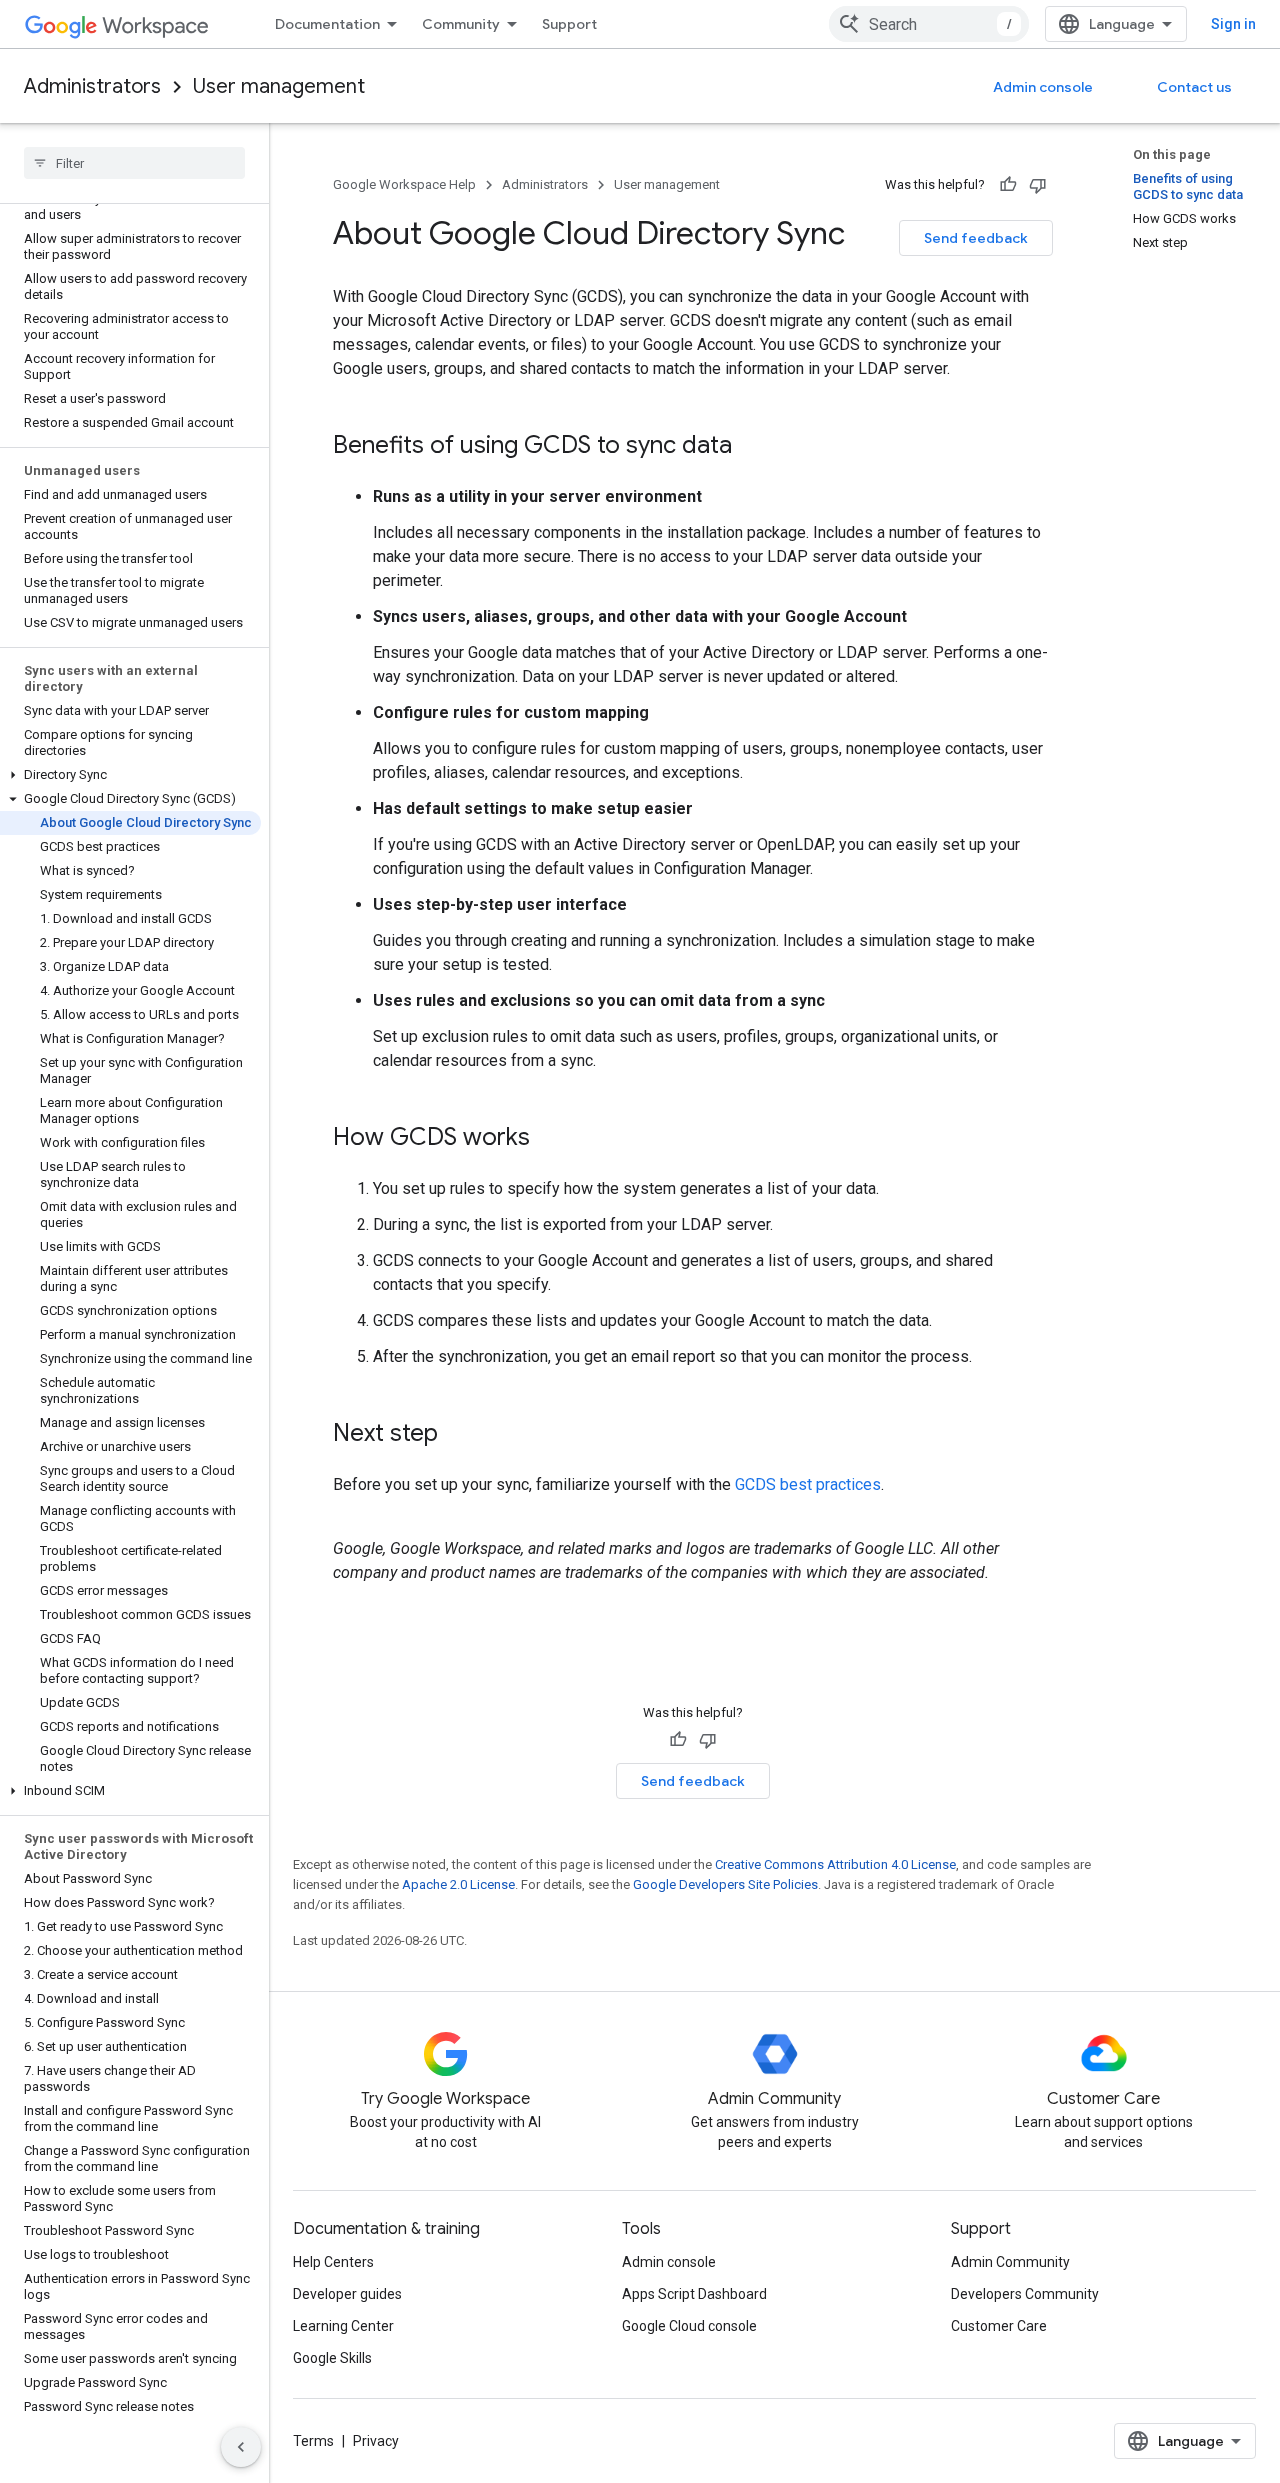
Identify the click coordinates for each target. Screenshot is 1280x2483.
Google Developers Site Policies (725, 1884)
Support (569, 24)
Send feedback (976, 238)
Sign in (1233, 24)
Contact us (1194, 87)
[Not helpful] (1038, 185)
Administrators (92, 86)
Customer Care (999, 2326)
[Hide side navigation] (241, 2447)
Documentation (327, 24)
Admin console (1043, 87)
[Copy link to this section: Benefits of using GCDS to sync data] (752, 447)
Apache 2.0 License (458, 1884)
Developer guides (347, 2294)
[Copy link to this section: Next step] (458, 1435)
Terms (313, 2441)
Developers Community (1025, 2294)
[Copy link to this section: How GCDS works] (550, 1139)
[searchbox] (134, 163)
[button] (130, 775)
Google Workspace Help (404, 184)
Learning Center (343, 2326)
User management (279, 86)
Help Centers (333, 2262)
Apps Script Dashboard (694, 2294)
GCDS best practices (808, 1484)
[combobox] (929, 24)
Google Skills (332, 2358)
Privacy (376, 2441)
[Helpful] (1008, 185)
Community (461, 24)
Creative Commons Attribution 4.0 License (835, 1864)
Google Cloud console (689, 2326)
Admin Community (1010, 2262)
